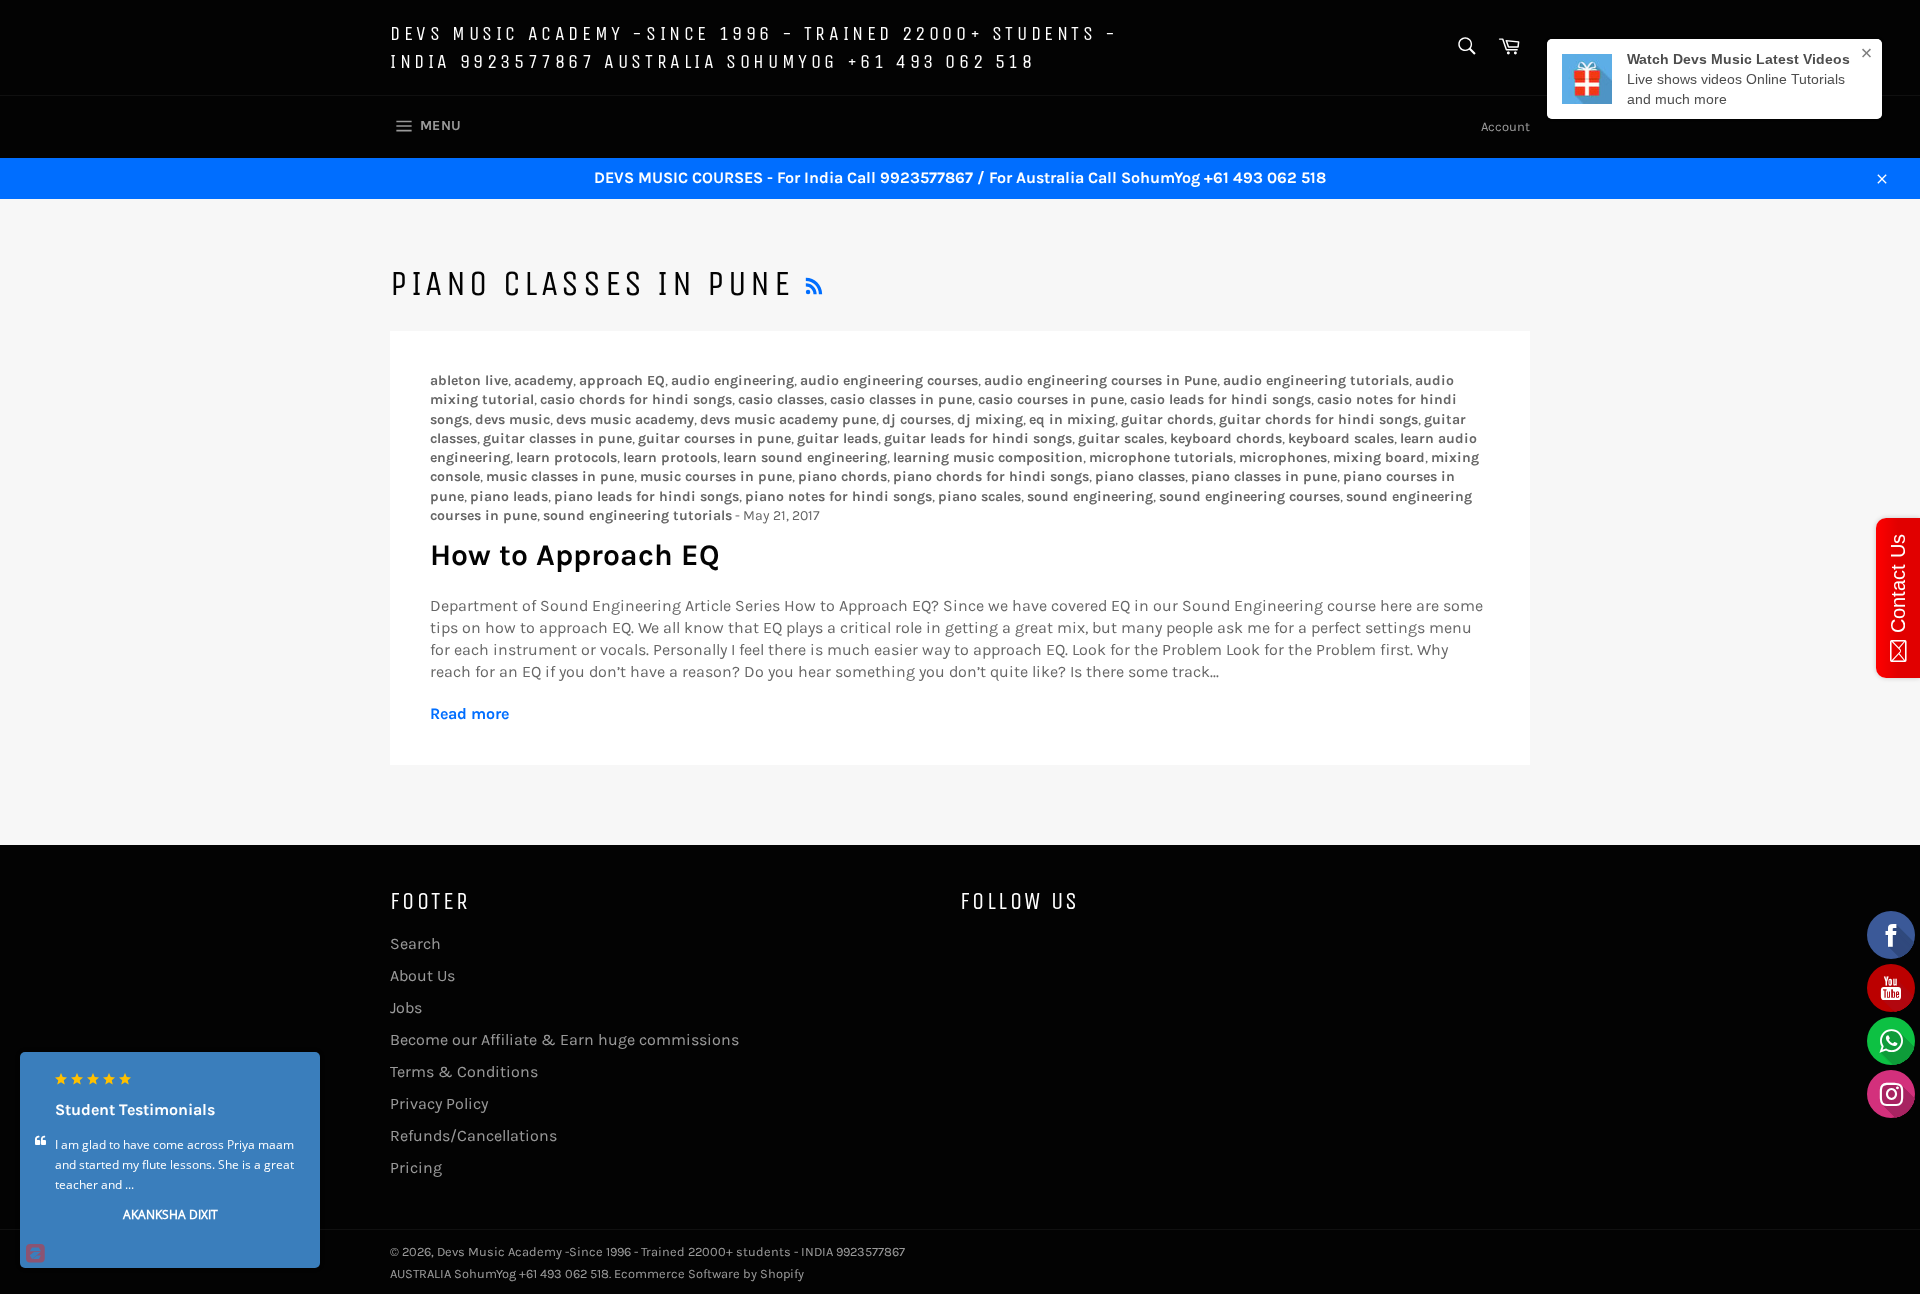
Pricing (416, 1167)
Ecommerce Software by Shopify (709, 1273)
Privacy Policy (439, 1103)
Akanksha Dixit (170, 1214)
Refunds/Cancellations (473, 1135)
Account (1505, 126)
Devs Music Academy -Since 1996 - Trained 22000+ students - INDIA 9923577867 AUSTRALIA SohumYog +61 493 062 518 (754, 47)
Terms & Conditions (464, 1071)
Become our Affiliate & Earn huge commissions (564, 1039)
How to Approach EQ (575, 555)
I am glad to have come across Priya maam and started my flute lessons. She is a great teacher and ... (174, 1164)
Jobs (406, 1007)
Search (415, 943)
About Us (422, 975)
